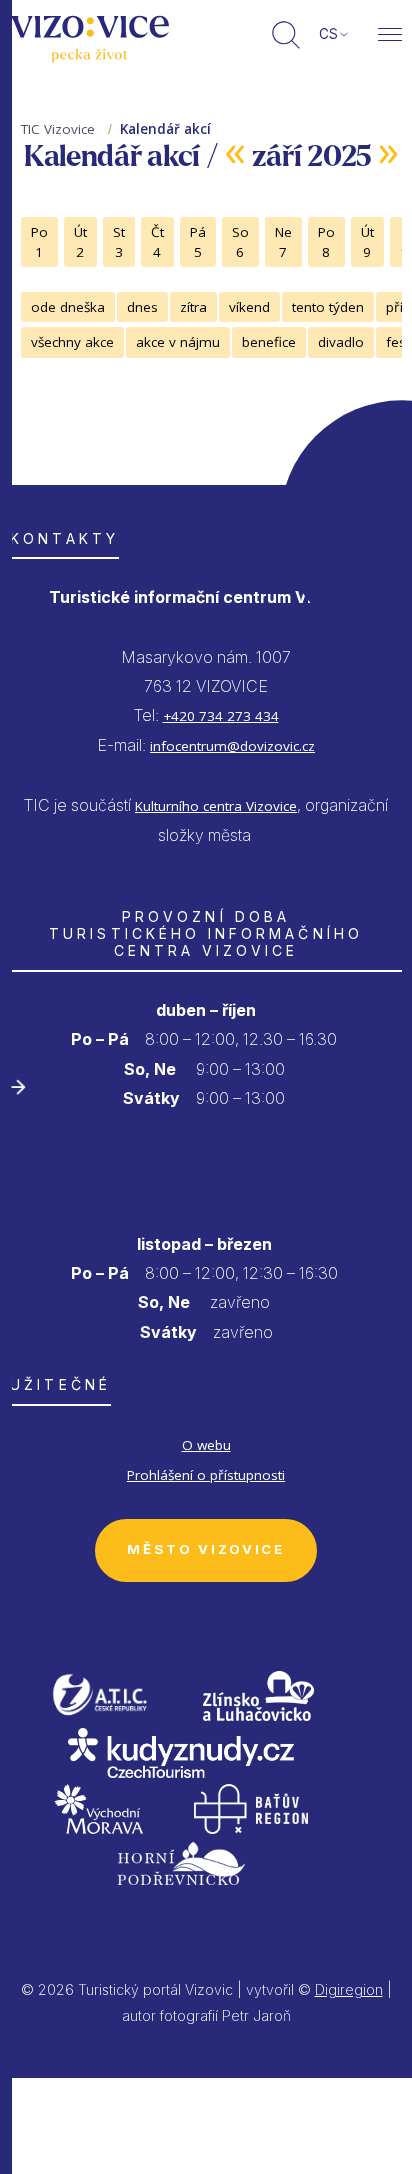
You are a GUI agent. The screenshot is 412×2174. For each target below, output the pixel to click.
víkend (249, 307)
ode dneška (68, 307)
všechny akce (72, 342)
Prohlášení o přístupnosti (206, 1475)
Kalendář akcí (165, 129)
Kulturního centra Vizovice (216, 806)
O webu (206, 1445)
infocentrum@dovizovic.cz (232, 746)
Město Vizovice (205, 1549)
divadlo (341, 342)
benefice (269, 342)
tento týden (328, 307)
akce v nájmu (178, 342)
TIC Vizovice (58, 129)
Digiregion (349, 1989)
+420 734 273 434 (221, 716)
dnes (142, 307)
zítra (193, 307)
